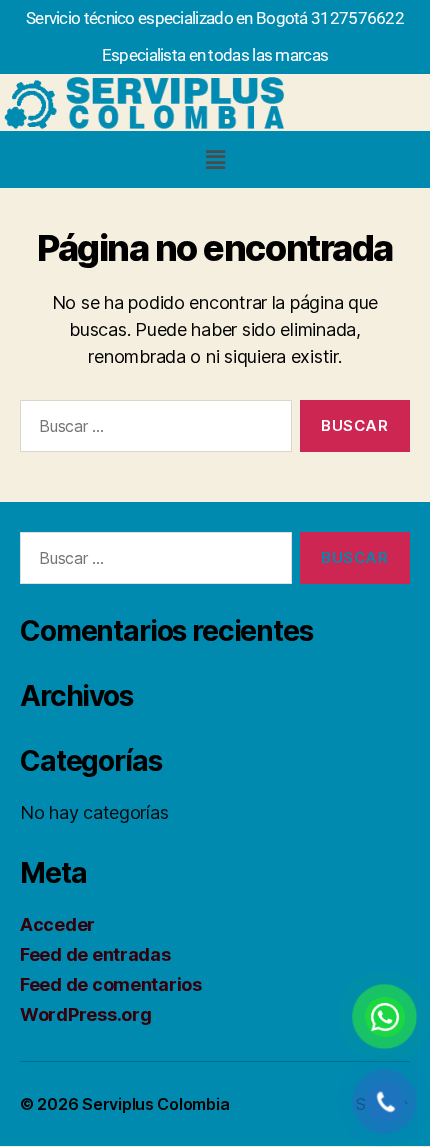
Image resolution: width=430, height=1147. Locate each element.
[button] (215, 159)
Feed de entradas (95, 954)
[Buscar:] (152, 430)
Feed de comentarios (111, 984)
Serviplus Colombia (155, 1104)
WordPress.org (86, 1014)
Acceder (57, 924)
